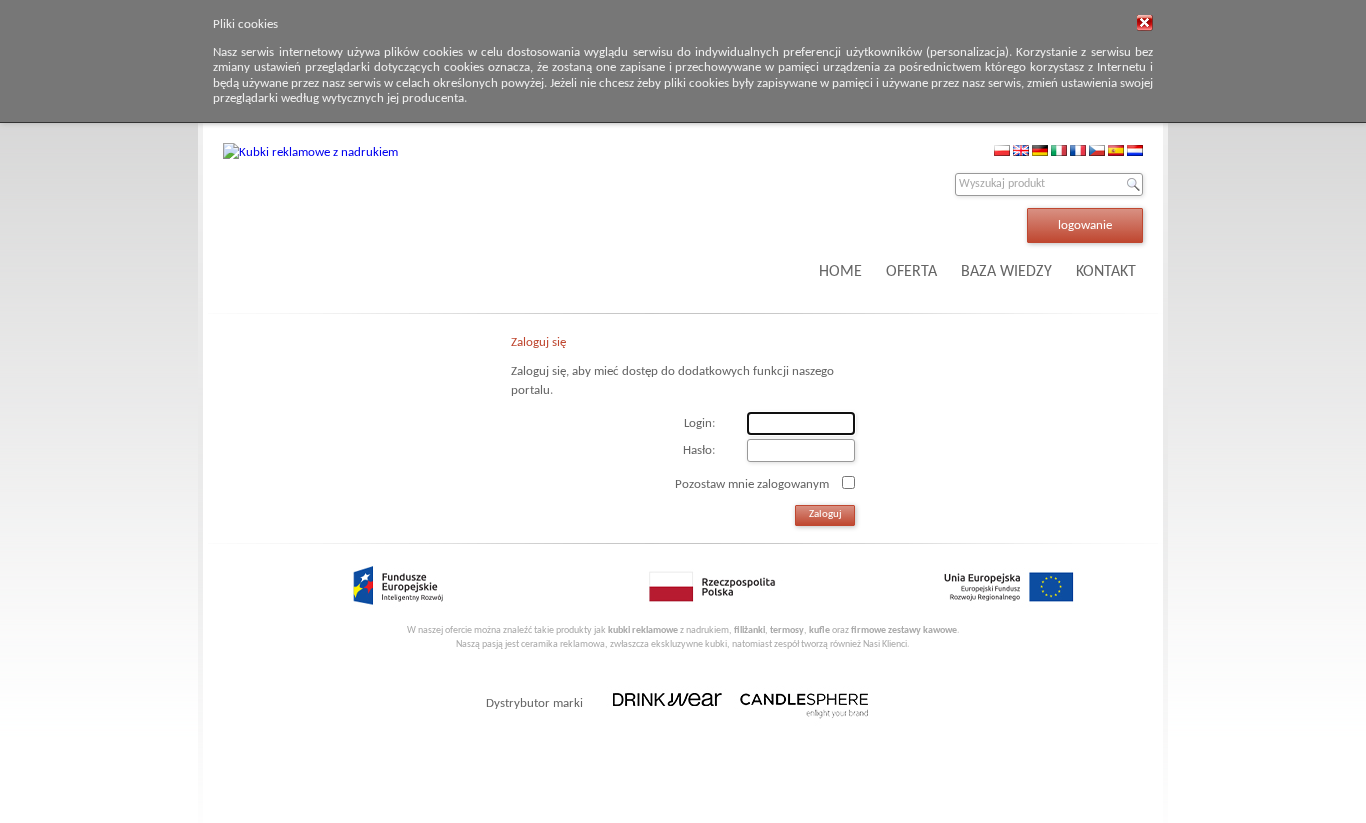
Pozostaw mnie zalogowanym (752, 483)
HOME (840, 272)
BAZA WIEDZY (1006, 272)
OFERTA (911, 272)
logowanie (1085, 225)
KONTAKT (1106, 272)
